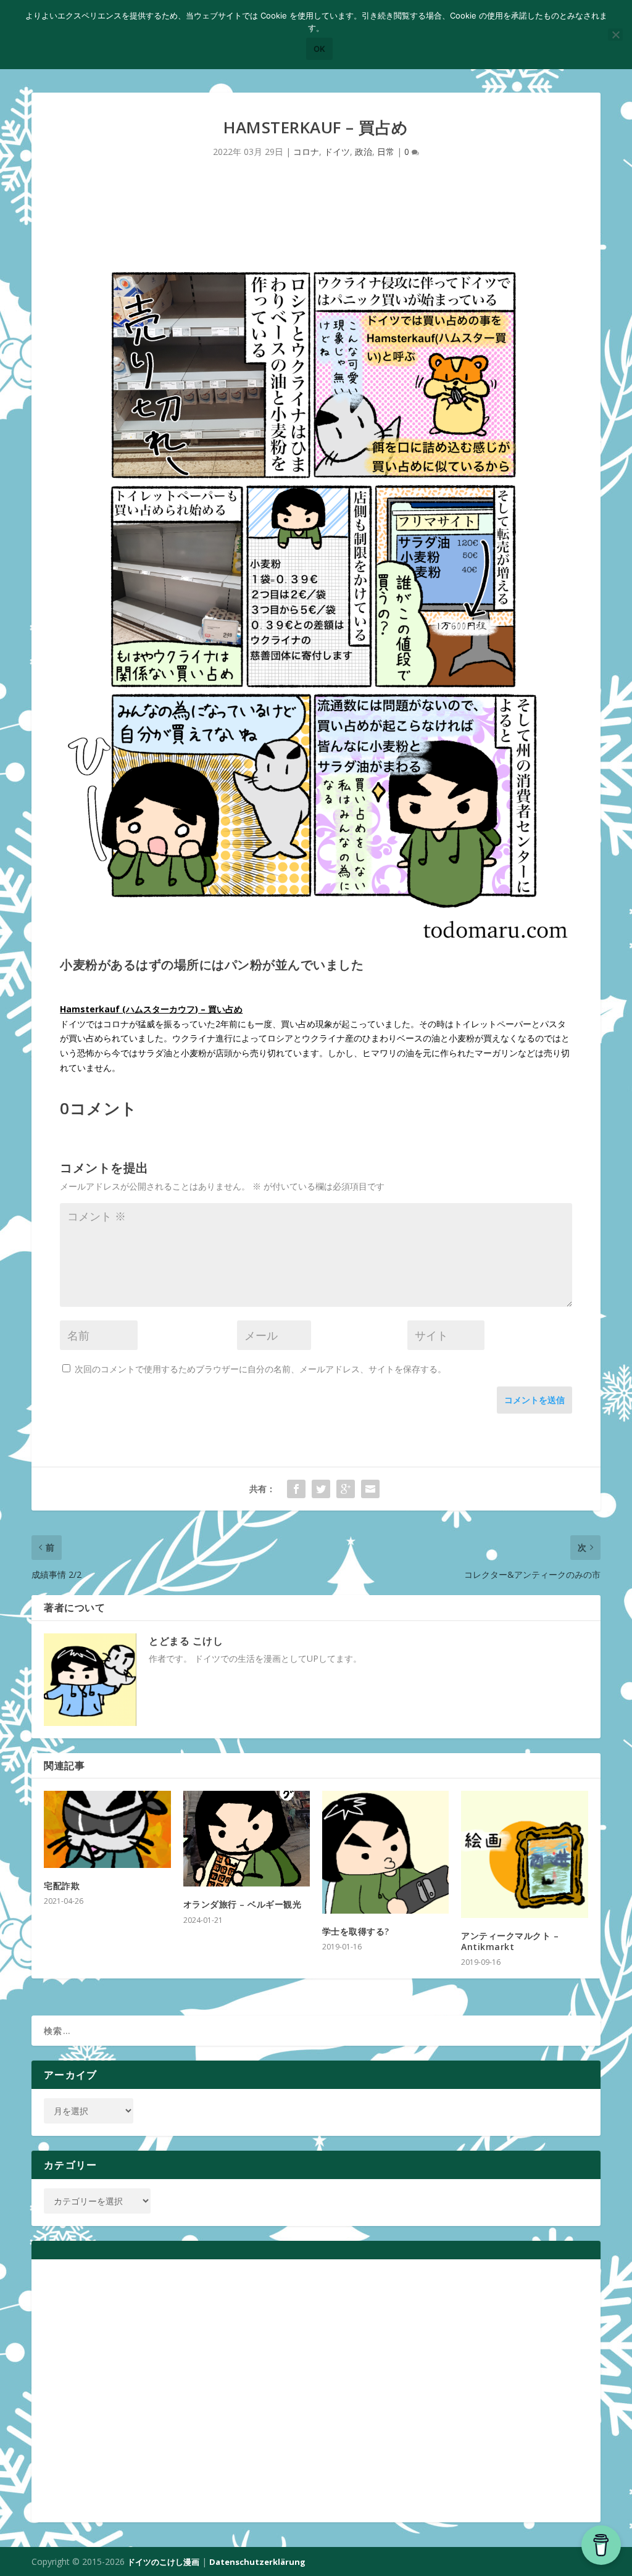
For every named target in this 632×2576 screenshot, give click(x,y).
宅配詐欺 (62, 1886)
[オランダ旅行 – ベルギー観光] (247, 1839)
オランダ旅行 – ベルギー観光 (243, 1904)
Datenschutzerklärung (257, 2562)
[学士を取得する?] (385, 1852)
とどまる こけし (186, 1641)
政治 (364, 152)
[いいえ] (615, 35)
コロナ (306, 152)
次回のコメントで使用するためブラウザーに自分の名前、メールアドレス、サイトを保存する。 (260, 1369)
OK (319, 49)
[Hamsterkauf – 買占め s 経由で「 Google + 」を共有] (346, 1489)
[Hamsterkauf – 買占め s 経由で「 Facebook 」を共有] (296, 1489)
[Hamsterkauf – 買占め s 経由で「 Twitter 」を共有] (321, 1489)
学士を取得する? (356, 1931)
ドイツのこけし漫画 (163, 2562)
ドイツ (337, 152)
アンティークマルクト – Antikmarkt (510, 1941)
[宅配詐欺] (107, 1829)
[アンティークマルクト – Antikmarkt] (524, 1854)
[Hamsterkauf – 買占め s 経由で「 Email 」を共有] (370, 1489)
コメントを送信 (534, 1400)
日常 (386, 152)
